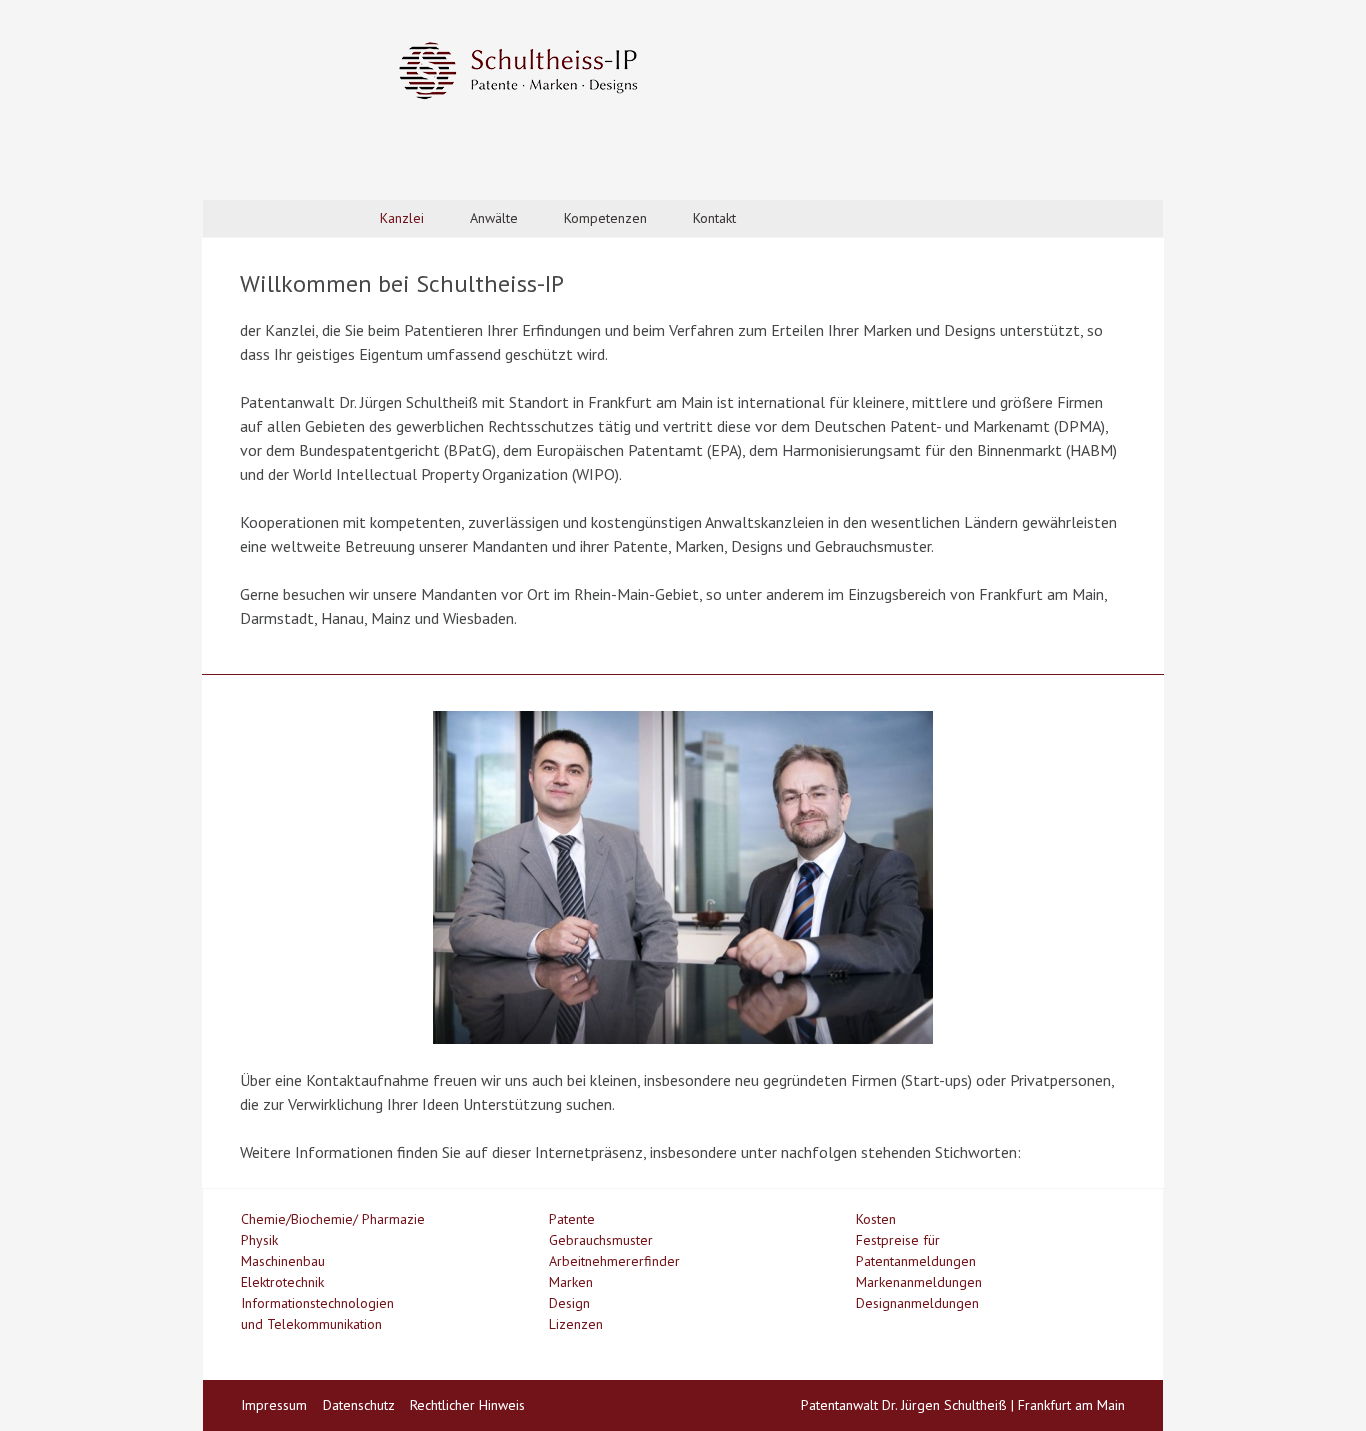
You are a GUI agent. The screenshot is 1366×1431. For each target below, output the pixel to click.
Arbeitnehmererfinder (614, 1261)
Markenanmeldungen (919, 1282)
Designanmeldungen (917, 1303)
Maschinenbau (283, 1261)
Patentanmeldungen (916, 1261)
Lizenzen (576, 1324)
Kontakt (714, 218)
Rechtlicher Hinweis (467, 1405)
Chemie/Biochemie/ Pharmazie (333, 1219)
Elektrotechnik (282, 1282)
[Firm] (1126, 218)
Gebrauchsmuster (601, 1240)
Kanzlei (402, 218)
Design (569, 1303)
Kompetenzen (605, 218)
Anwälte (494, 218)
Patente (572, 1219)
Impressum (274, 1405)
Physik (259, 1240)
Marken (571, 1282)
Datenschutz (359, 1405)
